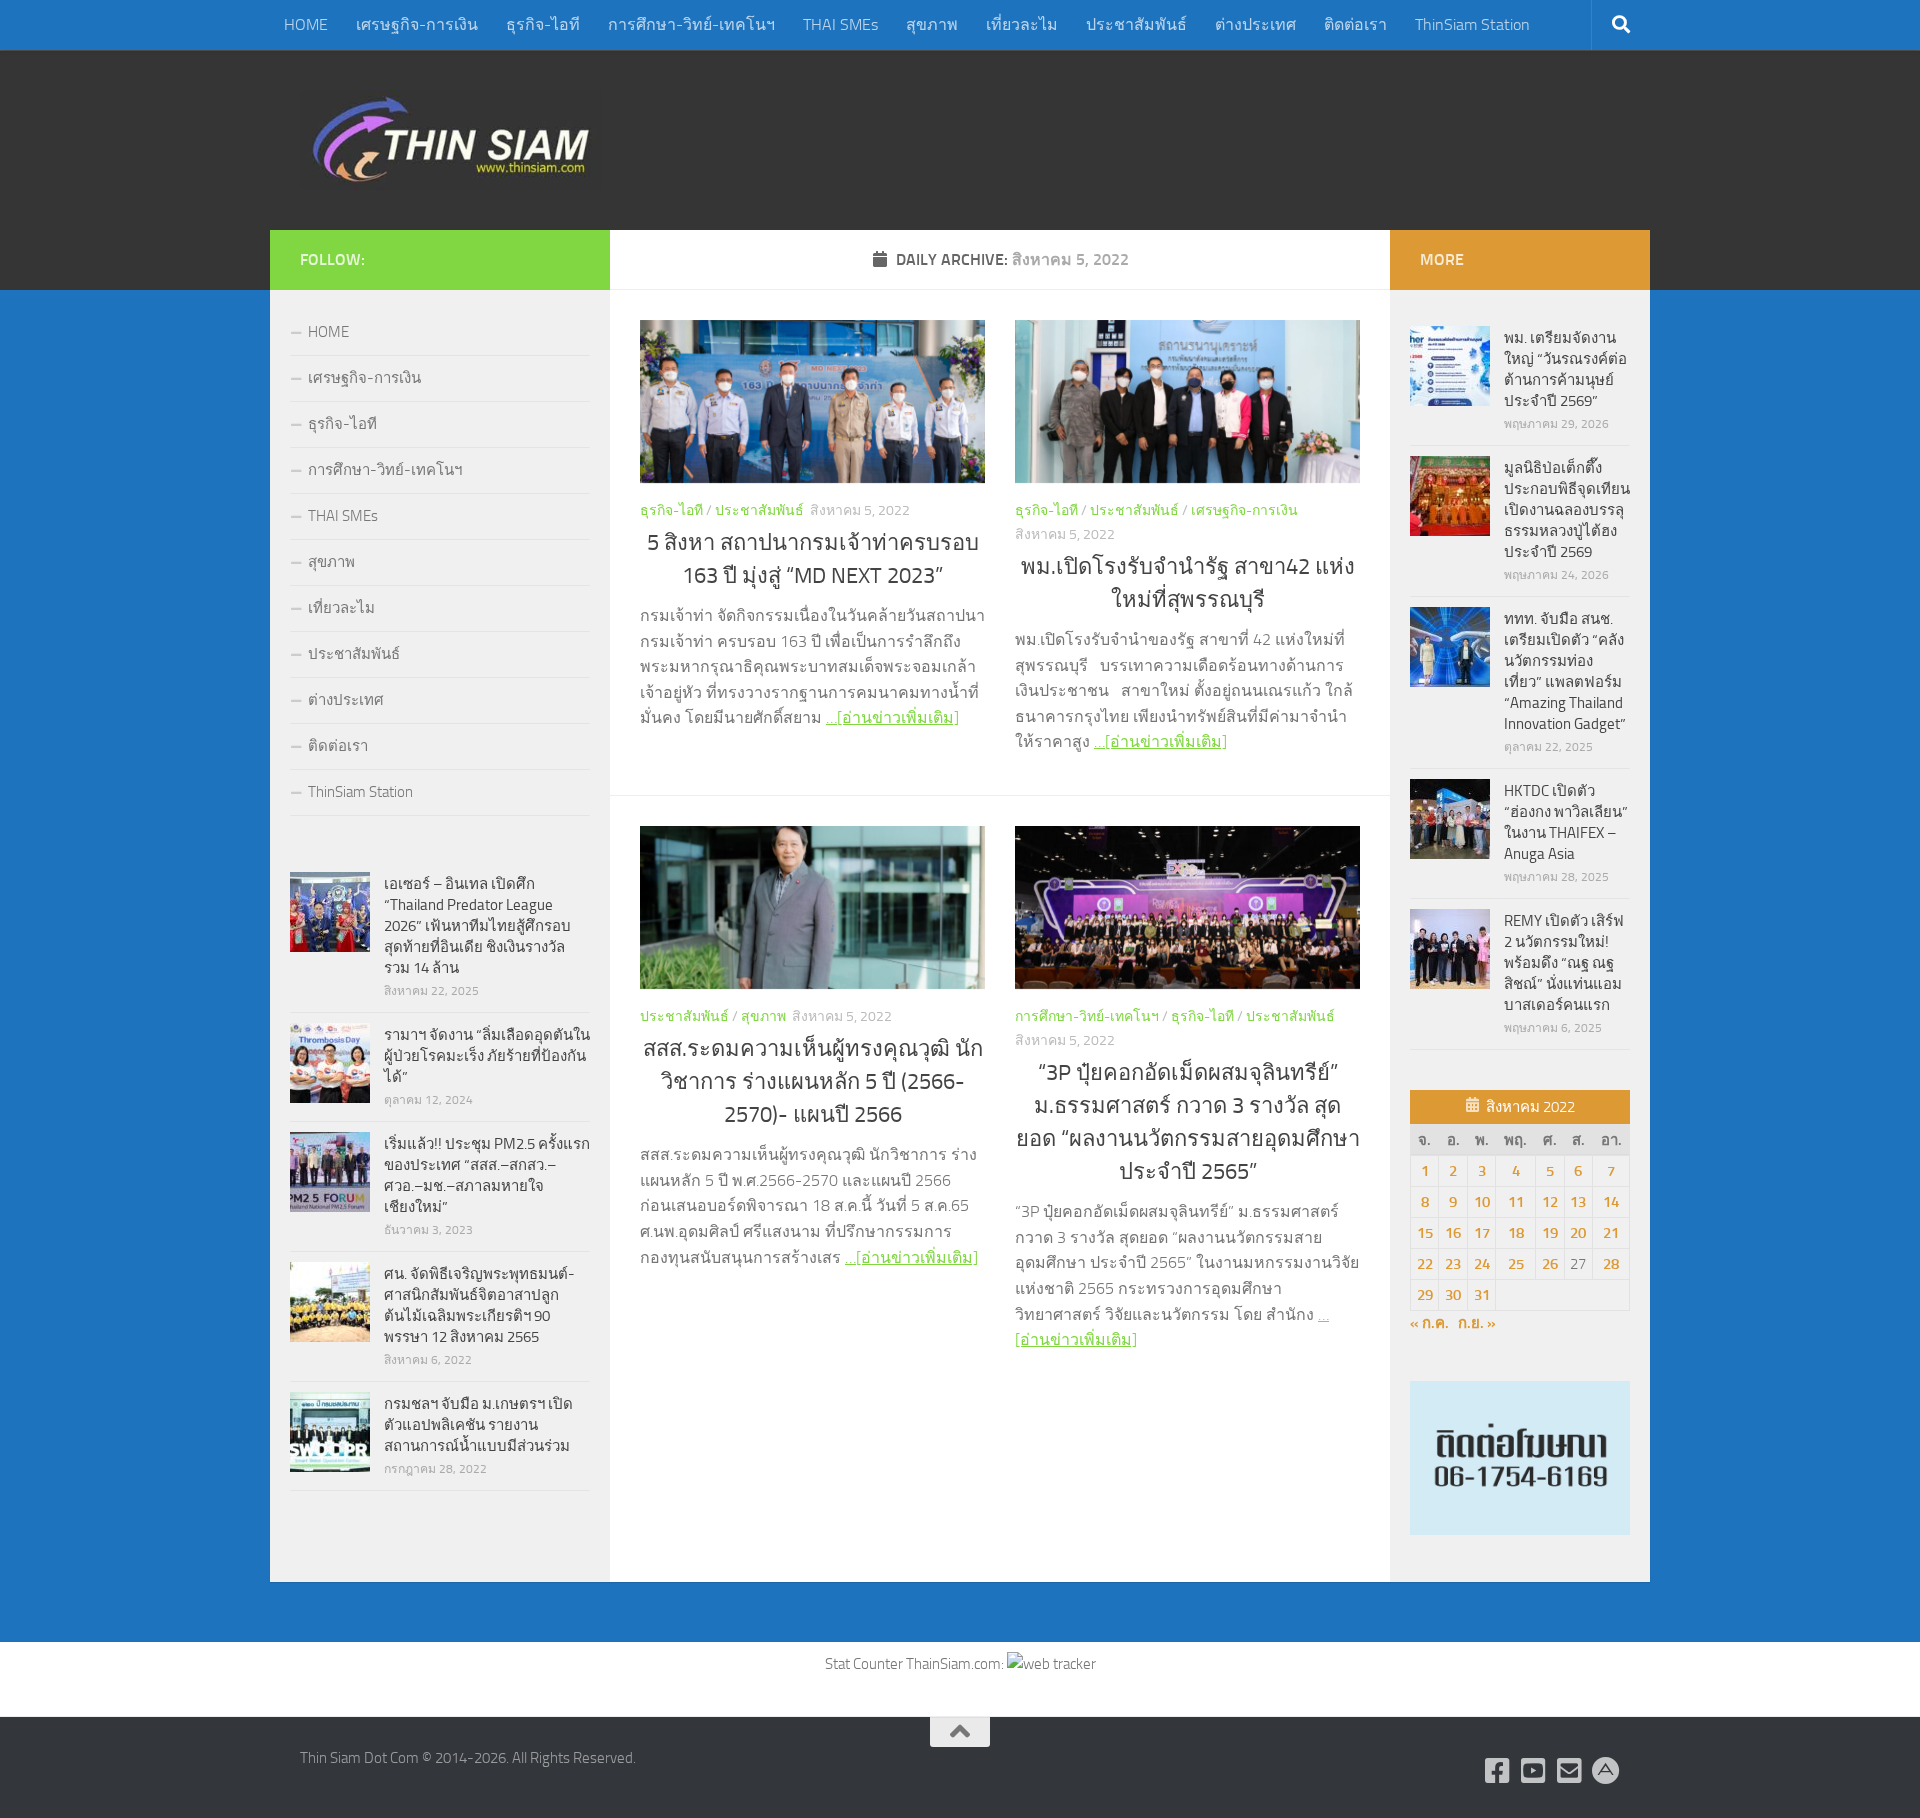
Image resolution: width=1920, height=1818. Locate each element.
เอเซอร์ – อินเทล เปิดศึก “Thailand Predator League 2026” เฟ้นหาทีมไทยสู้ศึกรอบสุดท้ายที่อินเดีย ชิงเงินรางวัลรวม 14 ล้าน (477, 926)
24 (1482, 1264)
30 (1453, 1295)
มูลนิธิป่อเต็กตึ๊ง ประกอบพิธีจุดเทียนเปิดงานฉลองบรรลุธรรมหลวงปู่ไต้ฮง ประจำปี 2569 (1567, 510)
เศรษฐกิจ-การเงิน (417, 24)
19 (1550, 1233)
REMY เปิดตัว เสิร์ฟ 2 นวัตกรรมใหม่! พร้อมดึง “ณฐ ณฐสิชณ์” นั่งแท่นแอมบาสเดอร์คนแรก (1564, 963)
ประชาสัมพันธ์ (1136, 24)
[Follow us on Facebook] (1498, 1771)
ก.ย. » (1477, 1323)
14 (1611, 1202)
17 (1482, 1233)
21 (1611, 1233)
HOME (306, 24)
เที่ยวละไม (1022, 24)
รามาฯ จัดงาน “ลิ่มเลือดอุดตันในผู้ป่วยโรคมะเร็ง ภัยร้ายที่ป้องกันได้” (487, 1056)
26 (1550, 1264)
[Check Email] (1570, 1771)
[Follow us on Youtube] (1534, 1771)
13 (1578, 1202)
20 (1578, 1233)
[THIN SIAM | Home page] (451, 140)
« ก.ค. (1429, 1323)
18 (1516, 1233)
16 (1453, 1233)
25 (1516, 1264)
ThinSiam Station (1472, 24)
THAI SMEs (840, 24)
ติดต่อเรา (1355, 24)
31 (1482, 1295)
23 (1453, 1264)
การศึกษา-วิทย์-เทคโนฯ (691, 24)
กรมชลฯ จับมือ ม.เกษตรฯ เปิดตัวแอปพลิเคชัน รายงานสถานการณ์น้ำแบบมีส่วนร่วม (478, 1425)
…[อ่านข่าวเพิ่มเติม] (892, 717)
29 (1425, 1295)
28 (1611, 1264)
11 (1516, 1202)
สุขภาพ (932, 24)
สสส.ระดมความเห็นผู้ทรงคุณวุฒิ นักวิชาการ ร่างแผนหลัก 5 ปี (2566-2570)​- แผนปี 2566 (813, 1082)
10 (1482, 1202)
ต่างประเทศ (1255, 24)
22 (1425, 1264)
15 (1425, 1233)
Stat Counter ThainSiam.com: (916, 1664)
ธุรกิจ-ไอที (543, 24)
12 (1550, 1202)
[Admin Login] (1606, 1771)
